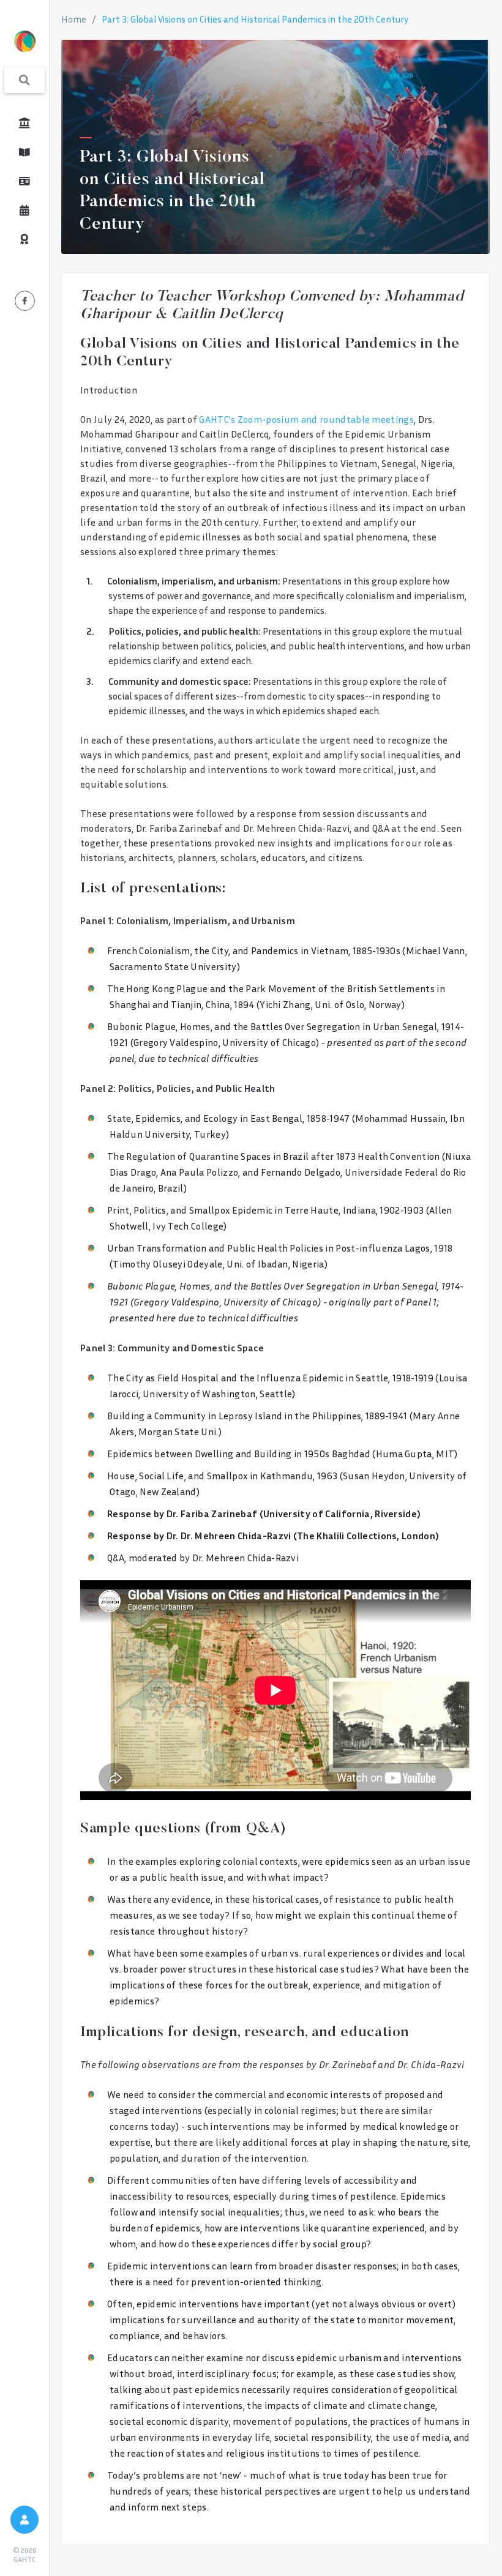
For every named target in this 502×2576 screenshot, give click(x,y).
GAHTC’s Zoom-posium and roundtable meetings (306, 419)
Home (74, 19)
